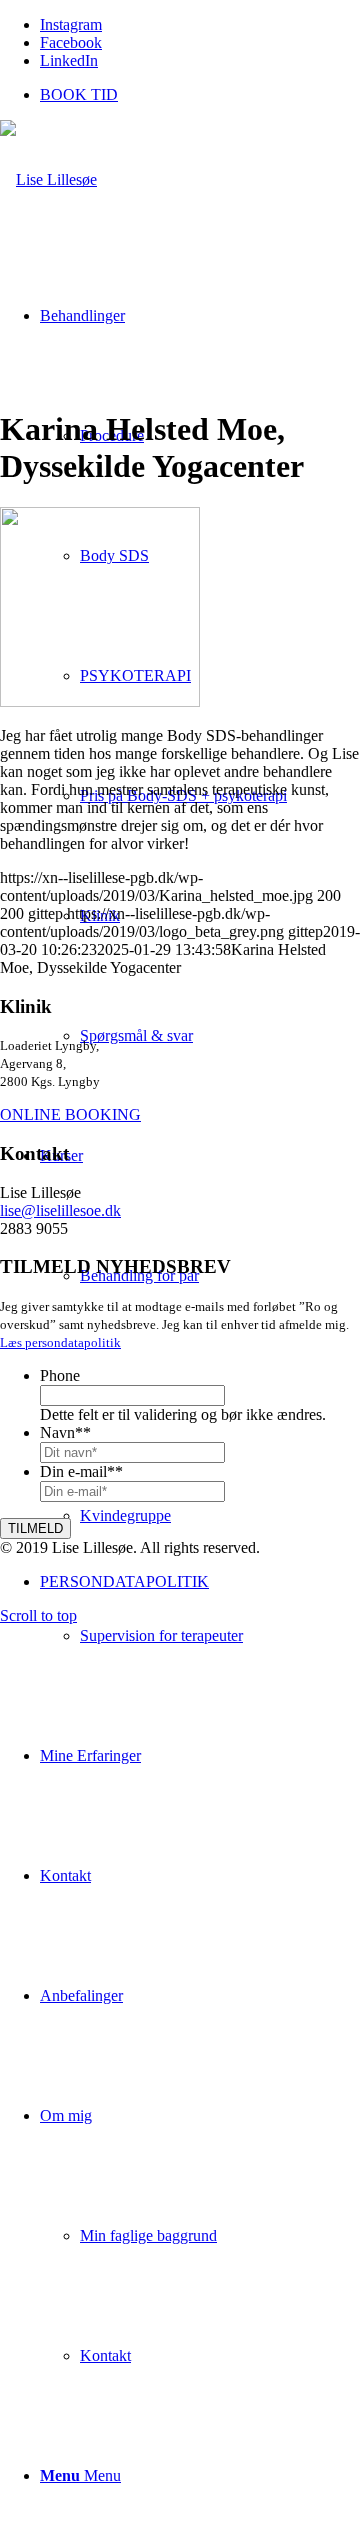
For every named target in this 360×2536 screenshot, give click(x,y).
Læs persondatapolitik (60, 1342)
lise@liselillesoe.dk (60, 1210)
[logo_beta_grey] (48, 179)
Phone (60, 1375)
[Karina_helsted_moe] (100, 701)
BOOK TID (79, 94)
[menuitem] (200, 95)
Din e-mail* (81, 1471)
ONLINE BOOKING (70, 1114)
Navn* (65, 1432)
